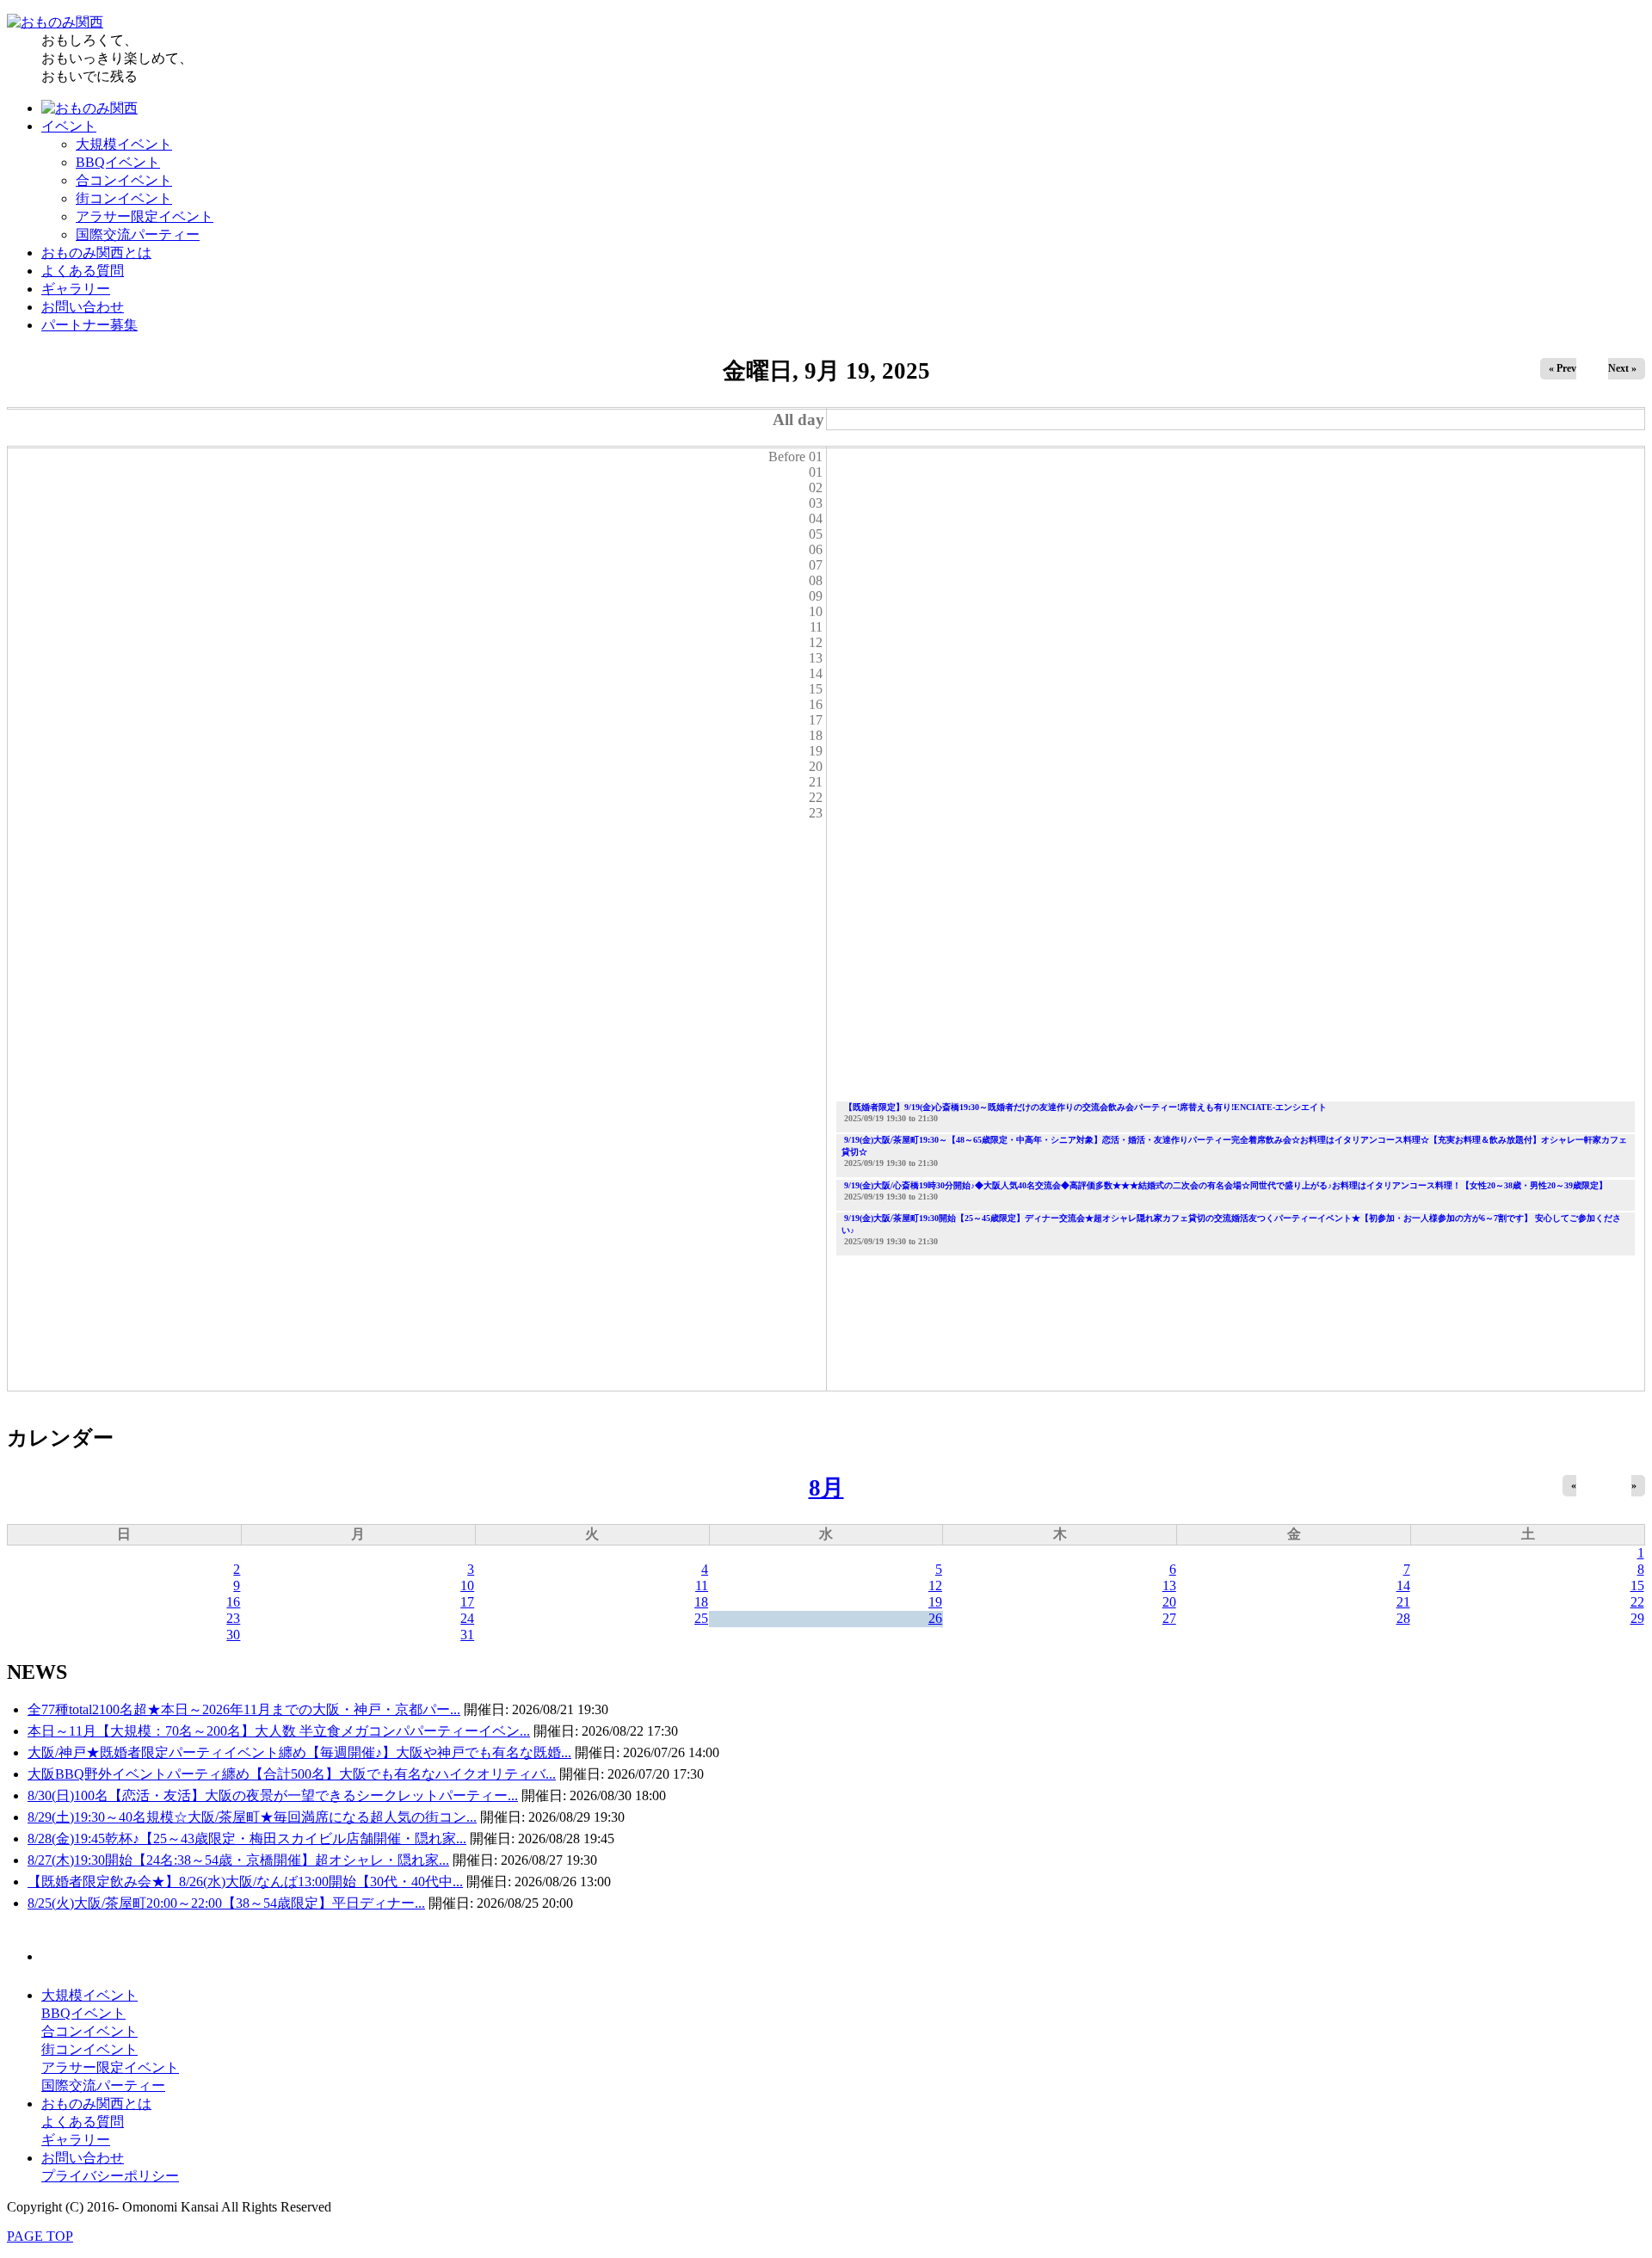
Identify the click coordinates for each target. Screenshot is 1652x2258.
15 (1637, 1586)
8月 (826, 1488)
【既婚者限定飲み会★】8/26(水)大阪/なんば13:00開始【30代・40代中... (245, 1882)
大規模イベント (124, 144)
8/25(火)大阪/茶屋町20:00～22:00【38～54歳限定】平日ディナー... (226, 1903)
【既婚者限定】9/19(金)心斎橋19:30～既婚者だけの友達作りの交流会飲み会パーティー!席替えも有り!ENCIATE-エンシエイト (1085, 1107)
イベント (69, 126)
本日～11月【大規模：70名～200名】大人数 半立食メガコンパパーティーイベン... (279, 1731)
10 (467, 1586)
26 (935, 1618)
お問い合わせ (83, 307)
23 (233, 1618)
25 (701, 1618)
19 (935, 1602)
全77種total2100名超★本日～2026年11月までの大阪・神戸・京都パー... (244, 1709)
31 (467, 1635)
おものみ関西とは (96, 253)
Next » (1622, 368)
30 (233, 1635)
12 (935, 1586)
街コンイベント (124, 198)
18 (701, 1602)
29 (1637, 1618)
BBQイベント (118, 162)
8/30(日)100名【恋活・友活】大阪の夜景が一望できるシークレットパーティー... (273, 1795)
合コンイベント (124, 180)
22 (1637, 1602)
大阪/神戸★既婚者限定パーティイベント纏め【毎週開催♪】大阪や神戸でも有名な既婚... (299, 1752)
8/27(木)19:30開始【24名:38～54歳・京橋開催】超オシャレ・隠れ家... (238, 1860)
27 (1169, 1618)
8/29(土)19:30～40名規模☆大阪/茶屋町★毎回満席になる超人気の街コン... (252, 1817)
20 (1169, 1602)
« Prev (1563, 368)
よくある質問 (83, 271)
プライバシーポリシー (110, 2176)
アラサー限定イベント (145, 216)
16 (233, 1602)
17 (467, 1602)
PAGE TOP (40, 2236)
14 (1403, 1586)
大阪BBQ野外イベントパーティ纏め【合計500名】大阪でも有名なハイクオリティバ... (292, 1774)
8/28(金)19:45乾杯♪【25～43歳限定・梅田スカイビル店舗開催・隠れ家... (247, 1838)
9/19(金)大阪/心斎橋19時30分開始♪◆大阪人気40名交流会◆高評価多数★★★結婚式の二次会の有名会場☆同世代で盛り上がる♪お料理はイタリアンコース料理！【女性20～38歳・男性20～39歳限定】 (1226, 1185)
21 (1403, 1602)
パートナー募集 (89, 325)
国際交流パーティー (138, 234)
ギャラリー (76, 289)
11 (702, 1586)
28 (1403, 1618)
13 (1169, 1586)
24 (467, 1618)
